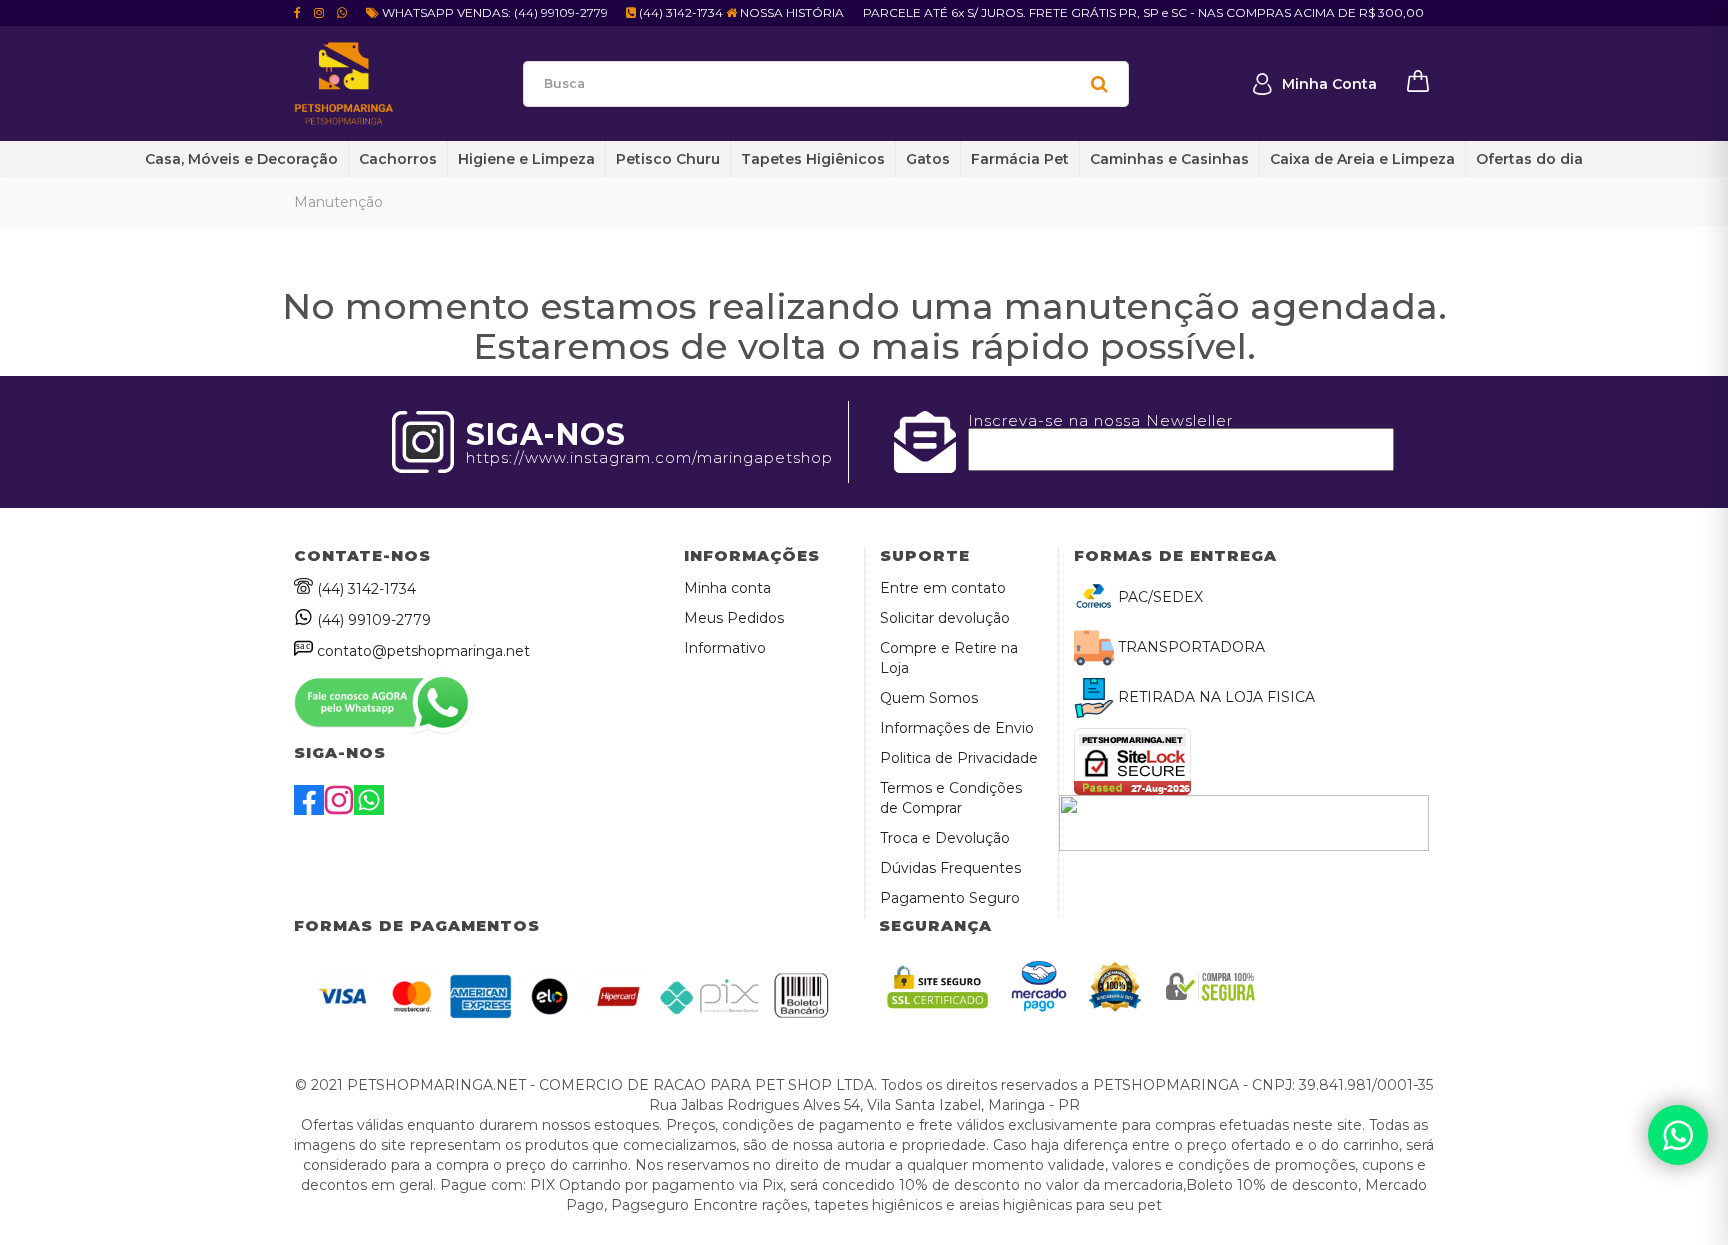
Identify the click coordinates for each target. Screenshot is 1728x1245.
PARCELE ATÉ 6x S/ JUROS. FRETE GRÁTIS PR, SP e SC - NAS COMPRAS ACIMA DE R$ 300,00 (1143, 12)
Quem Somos (929, 698)
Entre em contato (943, 588)
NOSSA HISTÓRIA (790, 12)
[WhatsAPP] (369, 810)
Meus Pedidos (734, 618)
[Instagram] (339, 810)
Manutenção (338, 202)
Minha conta (727, 588)
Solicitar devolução (945, 618)
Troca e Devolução (945, 838)
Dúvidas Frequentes (950, 868)
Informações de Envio (957, 728)
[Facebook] (309, 810)
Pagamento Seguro (950, 898)
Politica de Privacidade (959, 758)
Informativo (725, 648)
